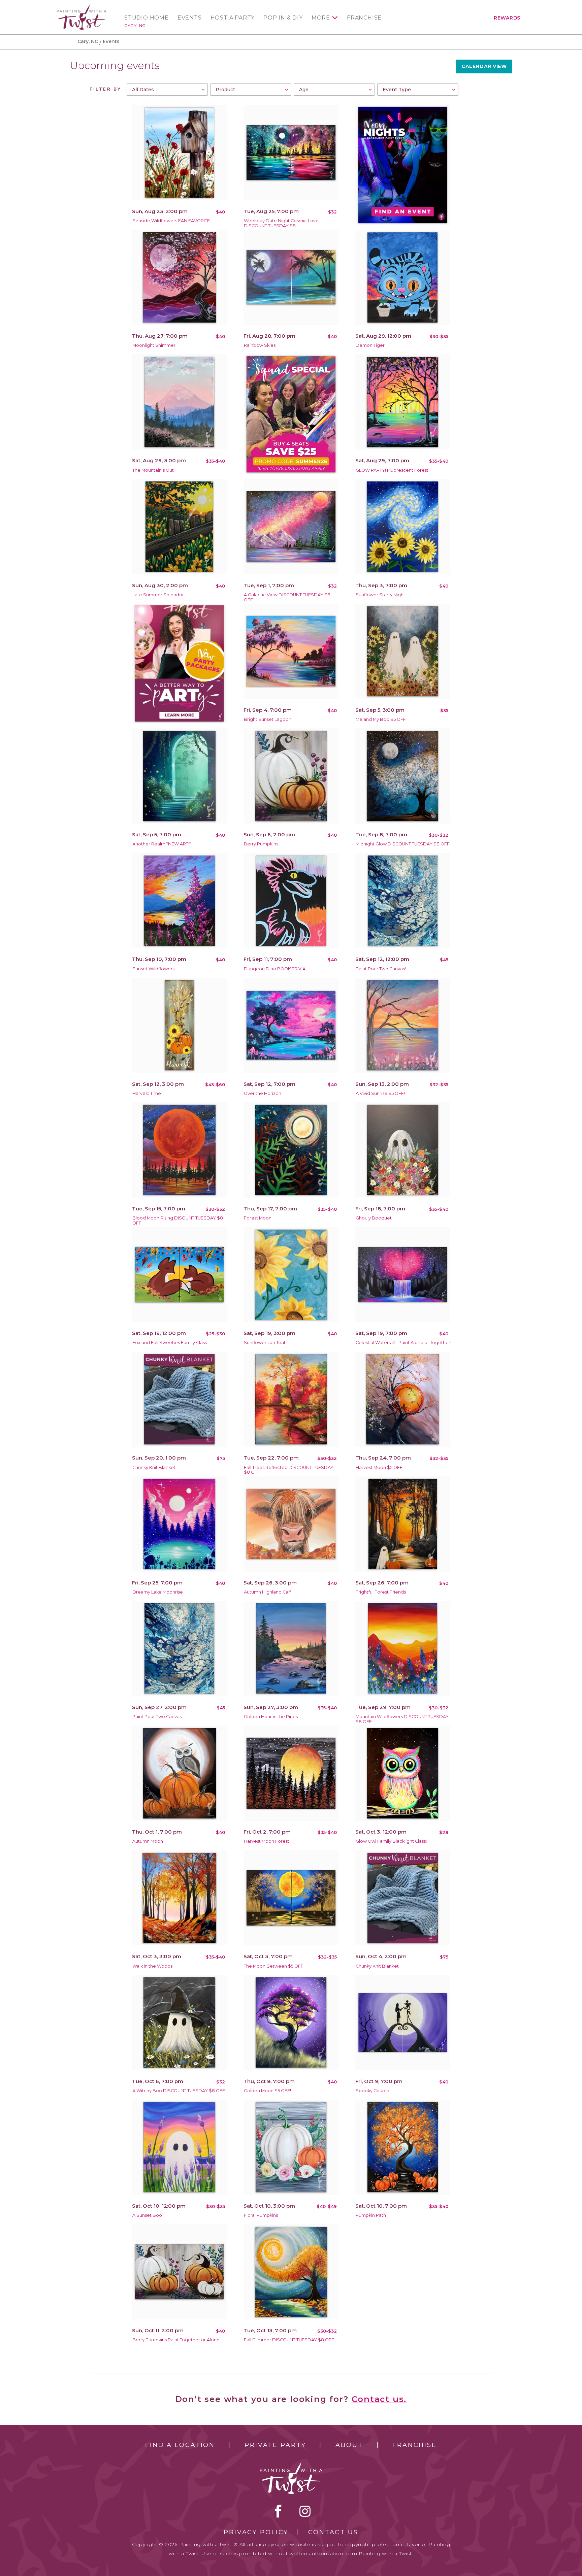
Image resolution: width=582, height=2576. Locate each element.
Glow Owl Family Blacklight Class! (391, 1841)
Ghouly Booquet (374, 1218)
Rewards (507, 18)
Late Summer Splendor (158, 595)
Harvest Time (147, 1093)
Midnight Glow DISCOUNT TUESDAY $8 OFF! (403, 844)
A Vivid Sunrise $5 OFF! (380, 1093)
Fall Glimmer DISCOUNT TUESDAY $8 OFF (289, 2340)
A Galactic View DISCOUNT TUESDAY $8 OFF (287, 597)
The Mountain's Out (153, 470)
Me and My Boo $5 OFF (381, 719)
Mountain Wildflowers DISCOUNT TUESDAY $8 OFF (402, 1719)
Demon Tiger (370, 345)
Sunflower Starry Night (380, 595)
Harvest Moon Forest (267, 1841)
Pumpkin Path (371, 2215)
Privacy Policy (256, 2532)
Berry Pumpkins (261, 844)
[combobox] (167, 90)
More (321, 18)
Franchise (364, 18)
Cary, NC (135, 25)
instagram (305, 2511)
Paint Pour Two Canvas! (381, 969)
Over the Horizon (263, 1093)
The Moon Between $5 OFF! (274, 1966)
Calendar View (484, 66)
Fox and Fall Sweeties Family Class (170, 1343)
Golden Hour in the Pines (271, 1717)
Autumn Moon (148, 1841)
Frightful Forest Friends (381, 1592)
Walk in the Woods (152, 1966)
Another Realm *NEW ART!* (162, 844)
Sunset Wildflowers (153, 969)
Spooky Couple (373, 2091)
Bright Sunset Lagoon (268, 719)
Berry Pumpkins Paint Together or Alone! (176, 2340)
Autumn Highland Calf (267, 1592)
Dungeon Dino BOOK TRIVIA (275, 969)
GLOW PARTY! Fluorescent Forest (392, 470)
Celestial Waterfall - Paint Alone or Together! (403, 1343)
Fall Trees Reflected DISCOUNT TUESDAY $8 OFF (289, 1470)
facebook (278, 2511)
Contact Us (333, 2532)
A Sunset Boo (147, 2215)
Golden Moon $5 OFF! (267, 2091)
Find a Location (180, 2445)
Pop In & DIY (283, 18)
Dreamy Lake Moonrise (158, 1592)
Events (190, 18)
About (349, 2445)
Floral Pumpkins (261, 2215)
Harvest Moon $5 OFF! (380, 1467)
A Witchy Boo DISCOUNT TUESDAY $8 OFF (179, 2091)
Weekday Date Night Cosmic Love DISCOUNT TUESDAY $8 (281, 223)
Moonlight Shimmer (154, 345)
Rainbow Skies (260, 345)
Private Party (275, 2445)
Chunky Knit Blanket (154, 1467)
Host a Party (233, 18)
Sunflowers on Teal (264, 1343)
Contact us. (379, 2399)
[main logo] (82, 8)
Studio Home (147, 18)
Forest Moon (258, 1218)
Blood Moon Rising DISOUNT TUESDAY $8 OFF (178, 1220)
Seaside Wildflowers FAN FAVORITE (171, 221)
